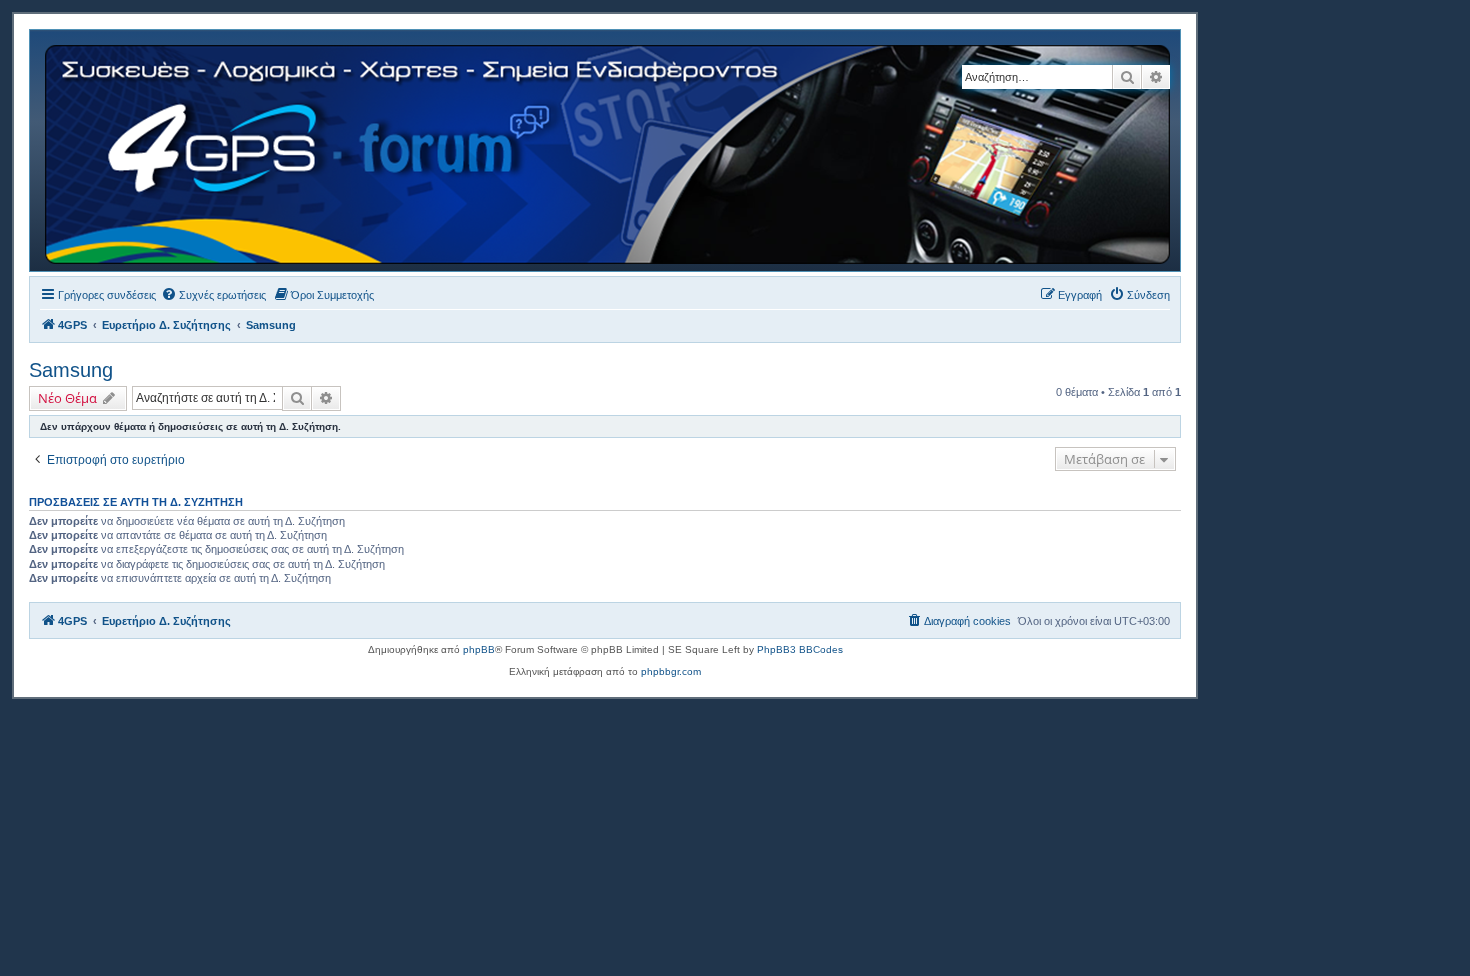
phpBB (479, 649)
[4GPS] (609, 150)
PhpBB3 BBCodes (800, 649)
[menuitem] (213, 295)
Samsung (71, 370)
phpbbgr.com (671, 671)
